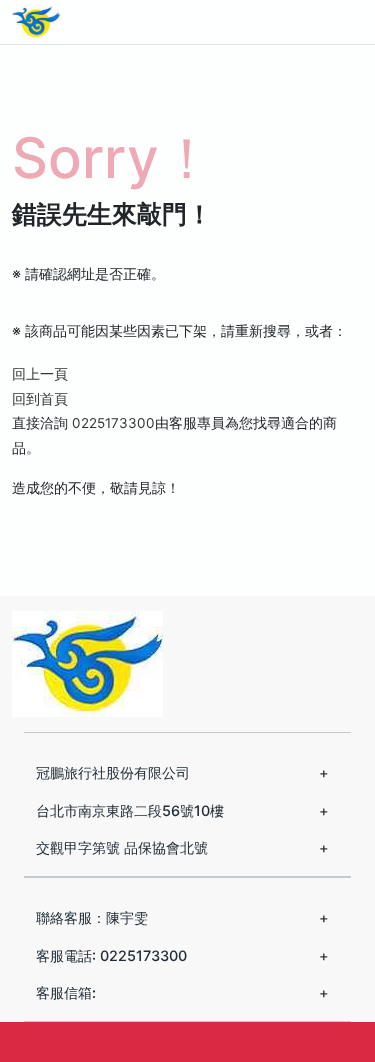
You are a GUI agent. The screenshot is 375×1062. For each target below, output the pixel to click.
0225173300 (113, 423)
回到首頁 (40, 399)
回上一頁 (40, 374)
